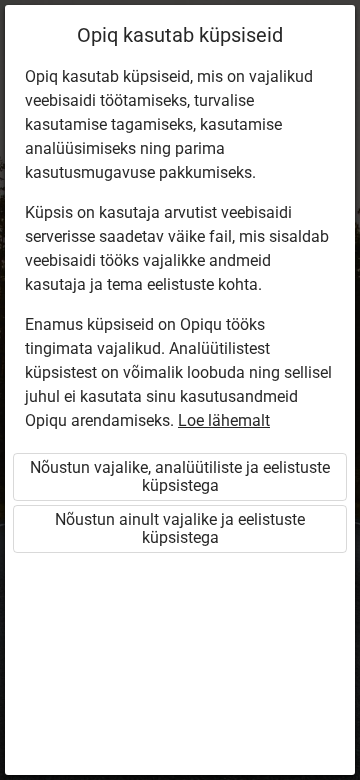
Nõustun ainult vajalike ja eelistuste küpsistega (180, 528)
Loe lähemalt (224, 420)
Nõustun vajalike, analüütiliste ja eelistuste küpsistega (180, 476)
